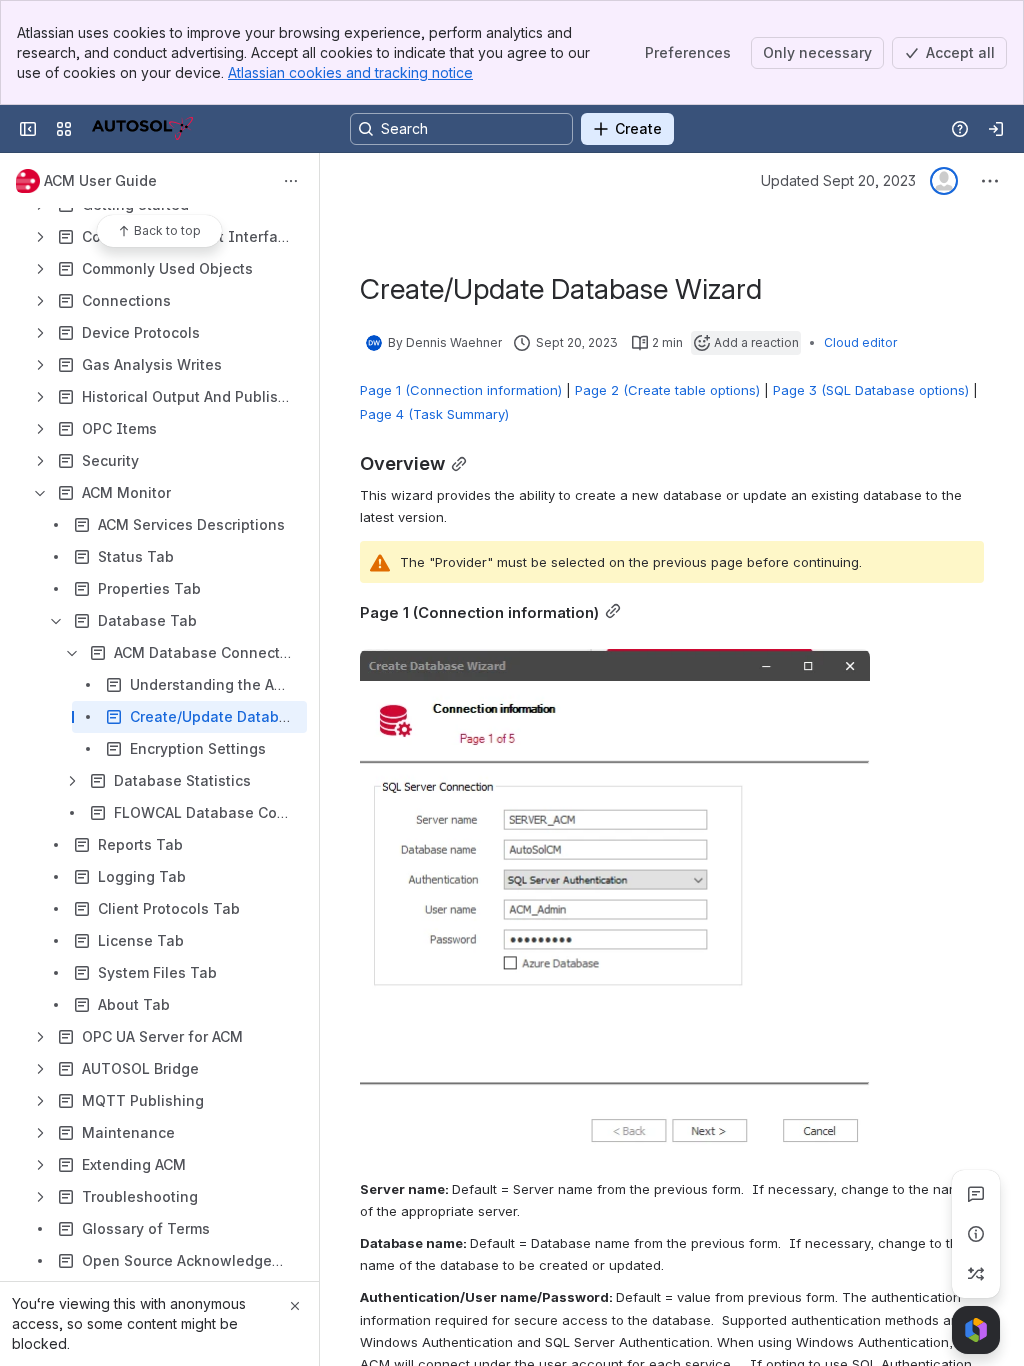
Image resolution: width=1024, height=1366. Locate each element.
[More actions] (291, 181)
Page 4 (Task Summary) (434, 414)
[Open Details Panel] (976, 1234)
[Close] (295, 1306)
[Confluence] (142, 129)
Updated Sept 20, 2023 (838, 180)
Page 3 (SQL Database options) (871, 390)
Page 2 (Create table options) (667, 390)
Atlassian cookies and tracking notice (350, 72)
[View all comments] (976, 1194)
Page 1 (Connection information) (461, 390)
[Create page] (976, 1274)
